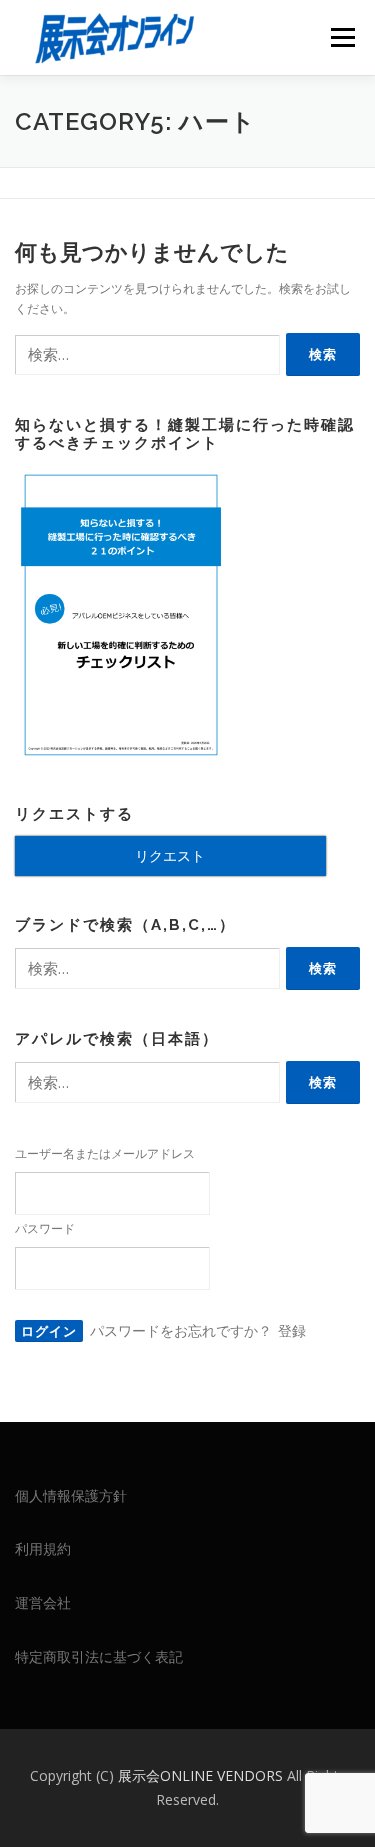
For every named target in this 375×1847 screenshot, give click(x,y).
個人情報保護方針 (71, 1495)
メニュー (342, 37)
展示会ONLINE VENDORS (202, 1775)
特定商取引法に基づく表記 (99, 1656)
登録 (292, 1330)
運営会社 (43, 1602)
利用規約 (43, 1548)
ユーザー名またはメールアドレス (105, 1153)
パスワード (45, 1228)
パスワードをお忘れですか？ (181, 1330)
